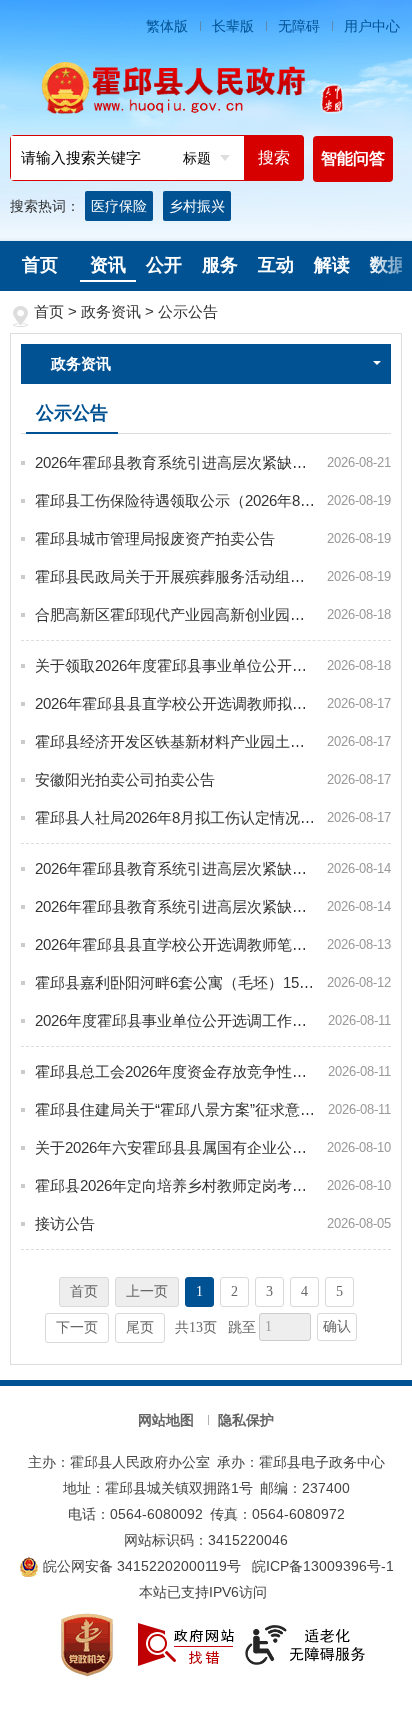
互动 (276, 265)
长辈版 (233, 26)
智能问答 (353, 158)
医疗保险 (119, 206)
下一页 (77, 1327)
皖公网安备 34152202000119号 (140, 1566)
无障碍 (299, 26)
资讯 (108, 265)
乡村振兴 (197, 206)
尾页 (140, 1327)
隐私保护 (246, 1420)
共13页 (196, 1327)
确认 (337, 1326)
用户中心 (372, 26)
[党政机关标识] (87, 1643)
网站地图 (166, 1420)
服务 (220, 265)
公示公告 (188, 311)
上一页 (147, 1291)
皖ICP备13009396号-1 (323, 1566)
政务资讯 (111, 311)
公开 (164, 265)
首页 (40, 265)
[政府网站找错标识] (186, 1643)
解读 (332, 265)
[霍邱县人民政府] (206, 88)
